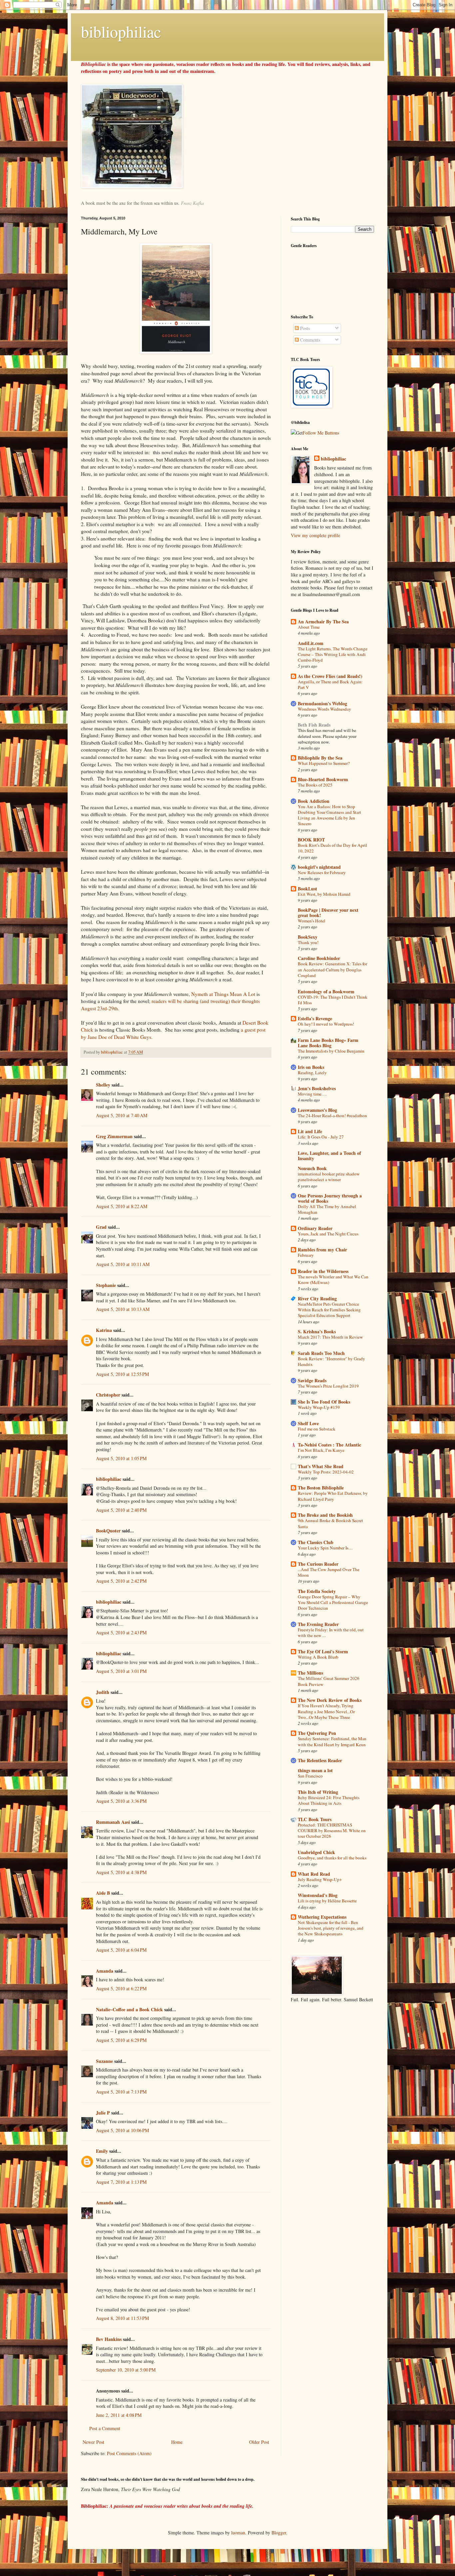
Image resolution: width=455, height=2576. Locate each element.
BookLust (307, 889)
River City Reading (317, 1298)
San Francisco (310, 1776)
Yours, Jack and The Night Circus (328, 1234)
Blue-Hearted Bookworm (323, 779)
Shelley (103, 1085)
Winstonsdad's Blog (318, 1895)
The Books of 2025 (315, 785)
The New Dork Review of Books (330, 1700)
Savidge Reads (312, 1380)
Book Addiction (314, 801)
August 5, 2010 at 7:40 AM (122, 1115)
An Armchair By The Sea (323, 622)
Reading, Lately (312, 1073)
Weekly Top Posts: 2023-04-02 (326, 1472)
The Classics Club (316, 1542)
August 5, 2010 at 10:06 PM (122, 2130)
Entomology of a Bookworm (326, 991)
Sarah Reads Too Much (321, 1353)
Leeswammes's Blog (317, 1110)
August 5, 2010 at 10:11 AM (123, 1264)
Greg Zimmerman (114, 1136)
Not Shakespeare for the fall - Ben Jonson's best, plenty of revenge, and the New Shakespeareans (331, 1928)
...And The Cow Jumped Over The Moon (329, 1572)
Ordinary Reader (315, 1228)
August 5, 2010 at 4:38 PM (121, 1872)
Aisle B (103, 1893)
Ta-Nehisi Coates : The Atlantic (329, 1445)
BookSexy (308, 937)
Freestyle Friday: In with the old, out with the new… (331, 1632)
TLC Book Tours (315, 1819)
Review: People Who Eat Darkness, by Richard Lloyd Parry (333, 1496)
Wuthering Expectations (322, 1917)
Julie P (103, 2113)
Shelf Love (308, 1423)
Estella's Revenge (315, 1018)
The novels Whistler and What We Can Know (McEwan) (333, 1280)
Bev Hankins (109, 2339)
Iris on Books (311, 1067)
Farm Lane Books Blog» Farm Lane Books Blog (328, 1043)
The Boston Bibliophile (321, 1488)
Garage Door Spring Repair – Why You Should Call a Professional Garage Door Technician (333, 1603)
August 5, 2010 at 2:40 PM (121, 1510)
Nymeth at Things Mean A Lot (223, 994)
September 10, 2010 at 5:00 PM (126, 2370)
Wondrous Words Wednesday (324, 709)
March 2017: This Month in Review (330, 1337)
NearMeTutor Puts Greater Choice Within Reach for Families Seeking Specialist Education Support (329, 1310)
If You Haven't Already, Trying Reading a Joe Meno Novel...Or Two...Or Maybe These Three (326, 1711)
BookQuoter (108, 1531)
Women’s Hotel (312, 921)
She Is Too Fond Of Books (324, 1402)
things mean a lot (315, 1770)
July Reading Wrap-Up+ (320, 1879)
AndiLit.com (311, 643)
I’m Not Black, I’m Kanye (321, 1450)
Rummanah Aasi (113, 1822)
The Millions (310, 1673)
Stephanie (106, 1285)
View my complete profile (315, 535)
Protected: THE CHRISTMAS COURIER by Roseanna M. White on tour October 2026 (332, 1831)
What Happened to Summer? (324, 763)
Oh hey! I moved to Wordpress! (326, 1024)
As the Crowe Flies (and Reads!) (330, 676)
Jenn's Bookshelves (317, 1088)
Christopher (108, 1395)
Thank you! (308, 942)
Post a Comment (105, 2428)
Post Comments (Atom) (129, 2453)
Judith (103, 1692)
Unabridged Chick (316, 1852)
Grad (101, 1227)
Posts (304, 328)
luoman (238, 2533)
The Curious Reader (318, 1564)
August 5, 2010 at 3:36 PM (121, 1801)
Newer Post (93, 2442)
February (306, 1255)
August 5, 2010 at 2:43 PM (121, 1632)
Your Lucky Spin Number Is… (325, 1548)
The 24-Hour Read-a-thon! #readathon (332, 1116)
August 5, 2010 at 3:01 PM (121, 1671)
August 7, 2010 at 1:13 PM (121, 2182)
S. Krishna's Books (317, 1331)
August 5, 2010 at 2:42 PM (121, 1581)
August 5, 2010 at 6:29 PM (121, 2040)
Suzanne (104, 2061)
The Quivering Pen (317, 1733)
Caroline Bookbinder (319, 958)
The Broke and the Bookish (325, 1515)
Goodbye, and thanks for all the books (332, 1858)
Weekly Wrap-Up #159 (319, 1407)
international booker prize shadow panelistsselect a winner (329, 1177)
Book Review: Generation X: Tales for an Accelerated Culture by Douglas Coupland (332, 969)
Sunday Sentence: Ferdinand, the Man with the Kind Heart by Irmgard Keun (332, 1741)
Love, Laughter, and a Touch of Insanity (329, 1156)
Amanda (105, 1971)
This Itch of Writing (318, 1792)
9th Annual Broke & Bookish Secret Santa (330, 1523)
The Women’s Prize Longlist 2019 (328, 1386)
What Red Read (314, 1874)
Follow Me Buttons (321, 433)
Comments (309, 340)
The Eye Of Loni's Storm (323, 1651)
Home (177, 2442)
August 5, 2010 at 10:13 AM (123, 1309)
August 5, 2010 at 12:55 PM (122, 1374)
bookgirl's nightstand (319, 867)
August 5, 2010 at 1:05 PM (121, 1458)
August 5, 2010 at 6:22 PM (121, 1988)
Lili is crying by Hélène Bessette (327, 1901)
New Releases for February (322, 872)
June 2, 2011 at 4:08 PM (119, 2415)
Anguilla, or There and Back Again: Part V (330, 684)
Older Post (259, 2442)
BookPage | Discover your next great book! (328, 913)
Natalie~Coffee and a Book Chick (129, 2009)
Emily (102, 2151)
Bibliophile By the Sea (320, 758)
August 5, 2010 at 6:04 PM (121, 1950)
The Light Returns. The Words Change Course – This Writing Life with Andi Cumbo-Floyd (333, 654)
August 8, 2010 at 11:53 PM (122, 2318)
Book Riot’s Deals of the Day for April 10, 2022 (332, 848)
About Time (309, 627)
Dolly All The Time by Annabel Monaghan (327, 1209)
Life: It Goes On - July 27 (321, 1137)
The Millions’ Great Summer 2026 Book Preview (329, 1681)
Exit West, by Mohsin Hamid (324, 894)
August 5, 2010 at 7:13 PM (121, 2092)
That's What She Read (321, 1466)
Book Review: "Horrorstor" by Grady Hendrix (331, 1361)
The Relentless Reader (320, 1760)
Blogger (279, 2533)
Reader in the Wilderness (323, 1271)
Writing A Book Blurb (318, 1657)
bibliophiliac (121, 31)
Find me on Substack (317, 1429)
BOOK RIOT (311, 840)
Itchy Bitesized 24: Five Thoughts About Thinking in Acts (329, 1800)
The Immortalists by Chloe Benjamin (331, 1051)
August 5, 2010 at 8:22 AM (122, 1206)
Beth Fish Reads (314, 725)
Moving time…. (312, 1094)
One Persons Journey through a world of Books (330, 1198)
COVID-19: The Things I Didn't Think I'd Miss (333, 1000)
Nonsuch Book (312, 1168)
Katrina (104, 1330)
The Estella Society (317, 1591)
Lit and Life (310, 1131)
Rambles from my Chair (322, 1250)
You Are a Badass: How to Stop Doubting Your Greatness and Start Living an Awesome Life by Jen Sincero (329, 815)
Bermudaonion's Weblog (322, 703)
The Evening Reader (318, 1624)
